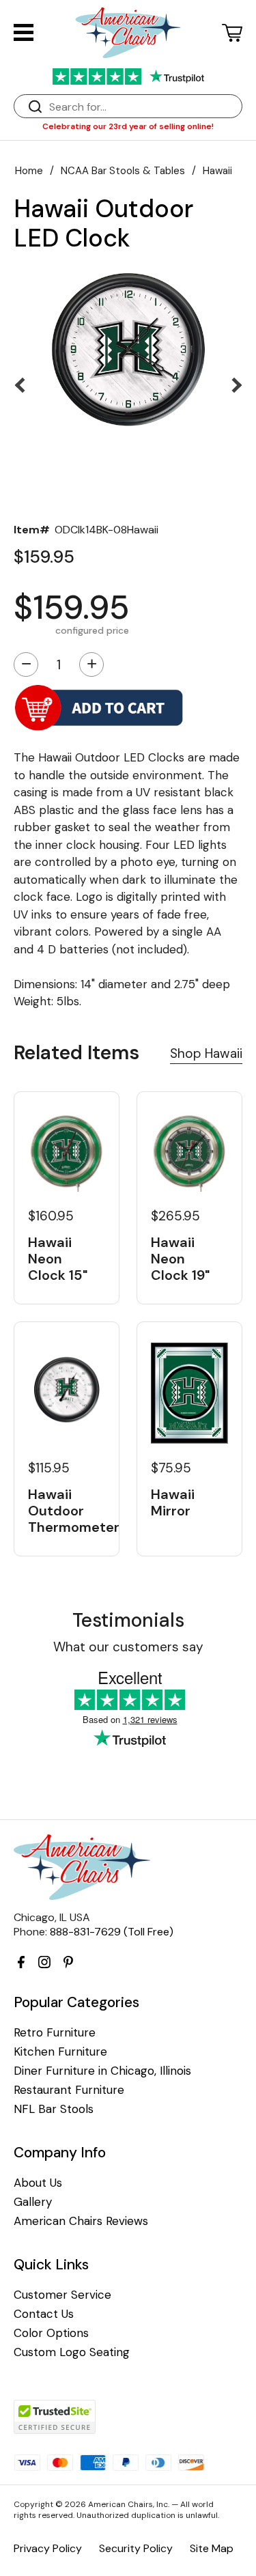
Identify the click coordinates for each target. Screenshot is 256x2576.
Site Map (212, 2548)
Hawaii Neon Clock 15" (58, 1259)
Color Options (51, 2333)
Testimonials (128, 1620)
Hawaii (217, 171)
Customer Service (62, 2295)
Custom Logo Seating (72, 2352)
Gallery (33, 2202)
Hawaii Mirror (173, 1502)
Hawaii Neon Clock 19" (180, 1259)
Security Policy (136, 2548)
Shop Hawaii (206, 1053)
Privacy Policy (48, 2548)
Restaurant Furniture (69, 2090)
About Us (38, 2183)
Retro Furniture (55, 2033)
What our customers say (128, 1647)
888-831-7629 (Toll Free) (112, 1932)
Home (29, 171)
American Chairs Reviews (81, 2221)
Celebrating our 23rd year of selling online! (128, 126)
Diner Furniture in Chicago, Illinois (102, 2071)
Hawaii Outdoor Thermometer (67, 1511)
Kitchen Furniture (60, 2052)
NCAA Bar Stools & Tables (123, 171)
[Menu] (24, 32)
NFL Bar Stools (54, 2109)
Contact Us (44, 2314)
